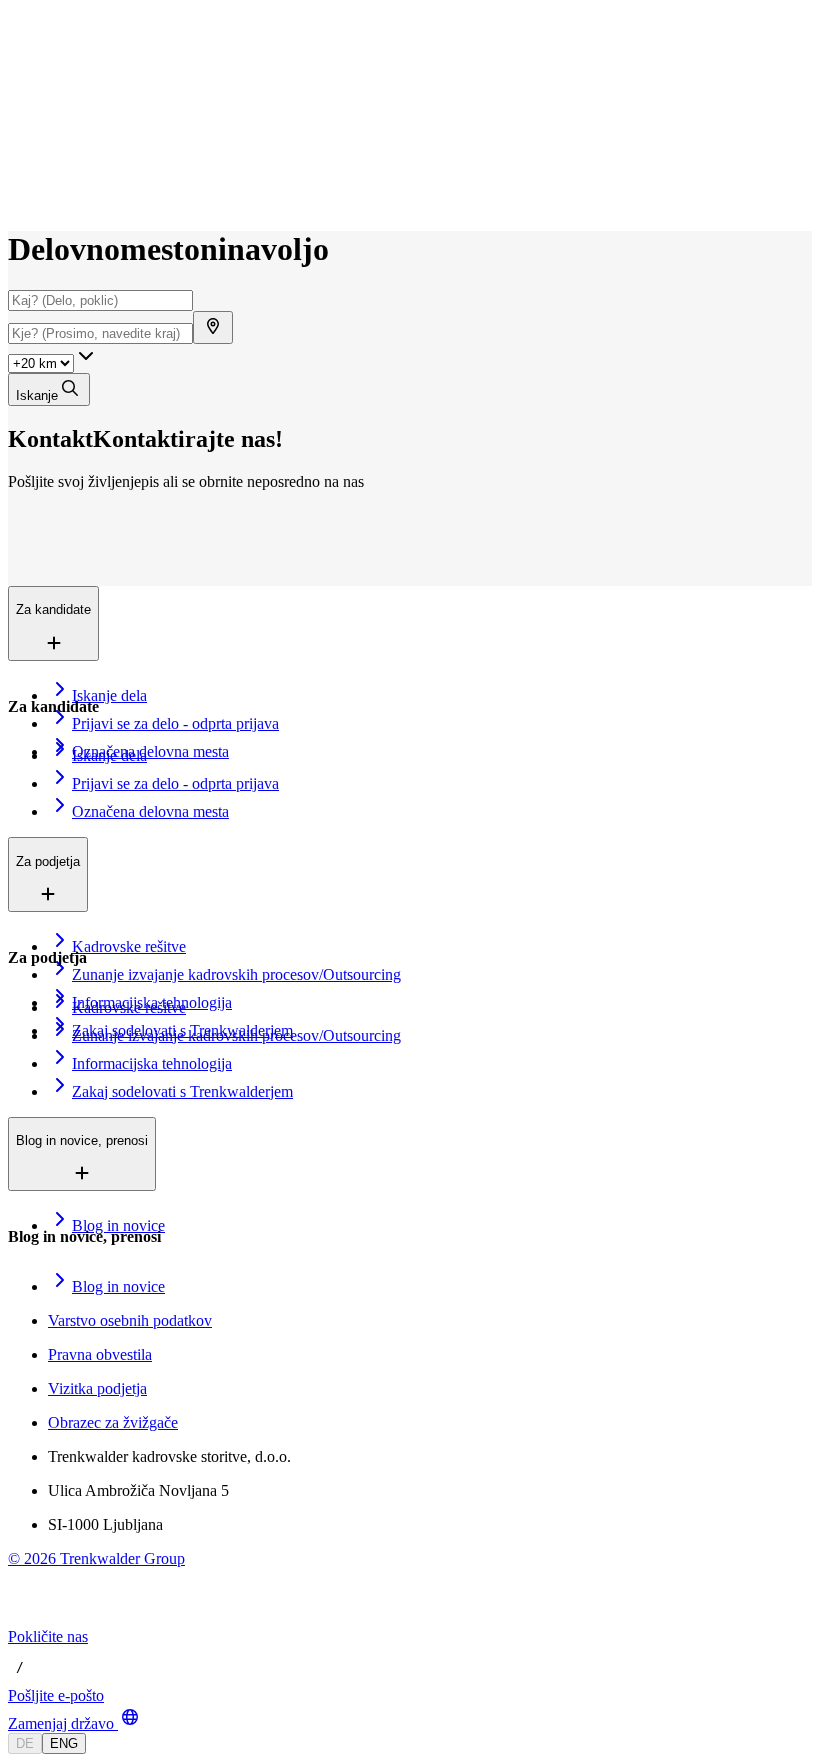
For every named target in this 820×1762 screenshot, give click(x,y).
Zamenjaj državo (61, 1723)
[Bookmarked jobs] (20, 175)
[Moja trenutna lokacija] (213, 327)
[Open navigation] (16, 58)
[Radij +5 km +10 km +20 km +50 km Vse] (53, 362)
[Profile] (24, 197)
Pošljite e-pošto (56, 1695)
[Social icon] (28, 1618)
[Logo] (82, 34)
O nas (73, 130)
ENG (64, 1743)
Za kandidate (93, 88)
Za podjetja (88, 109)
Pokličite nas (48, 1636)
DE (25, 1743)
